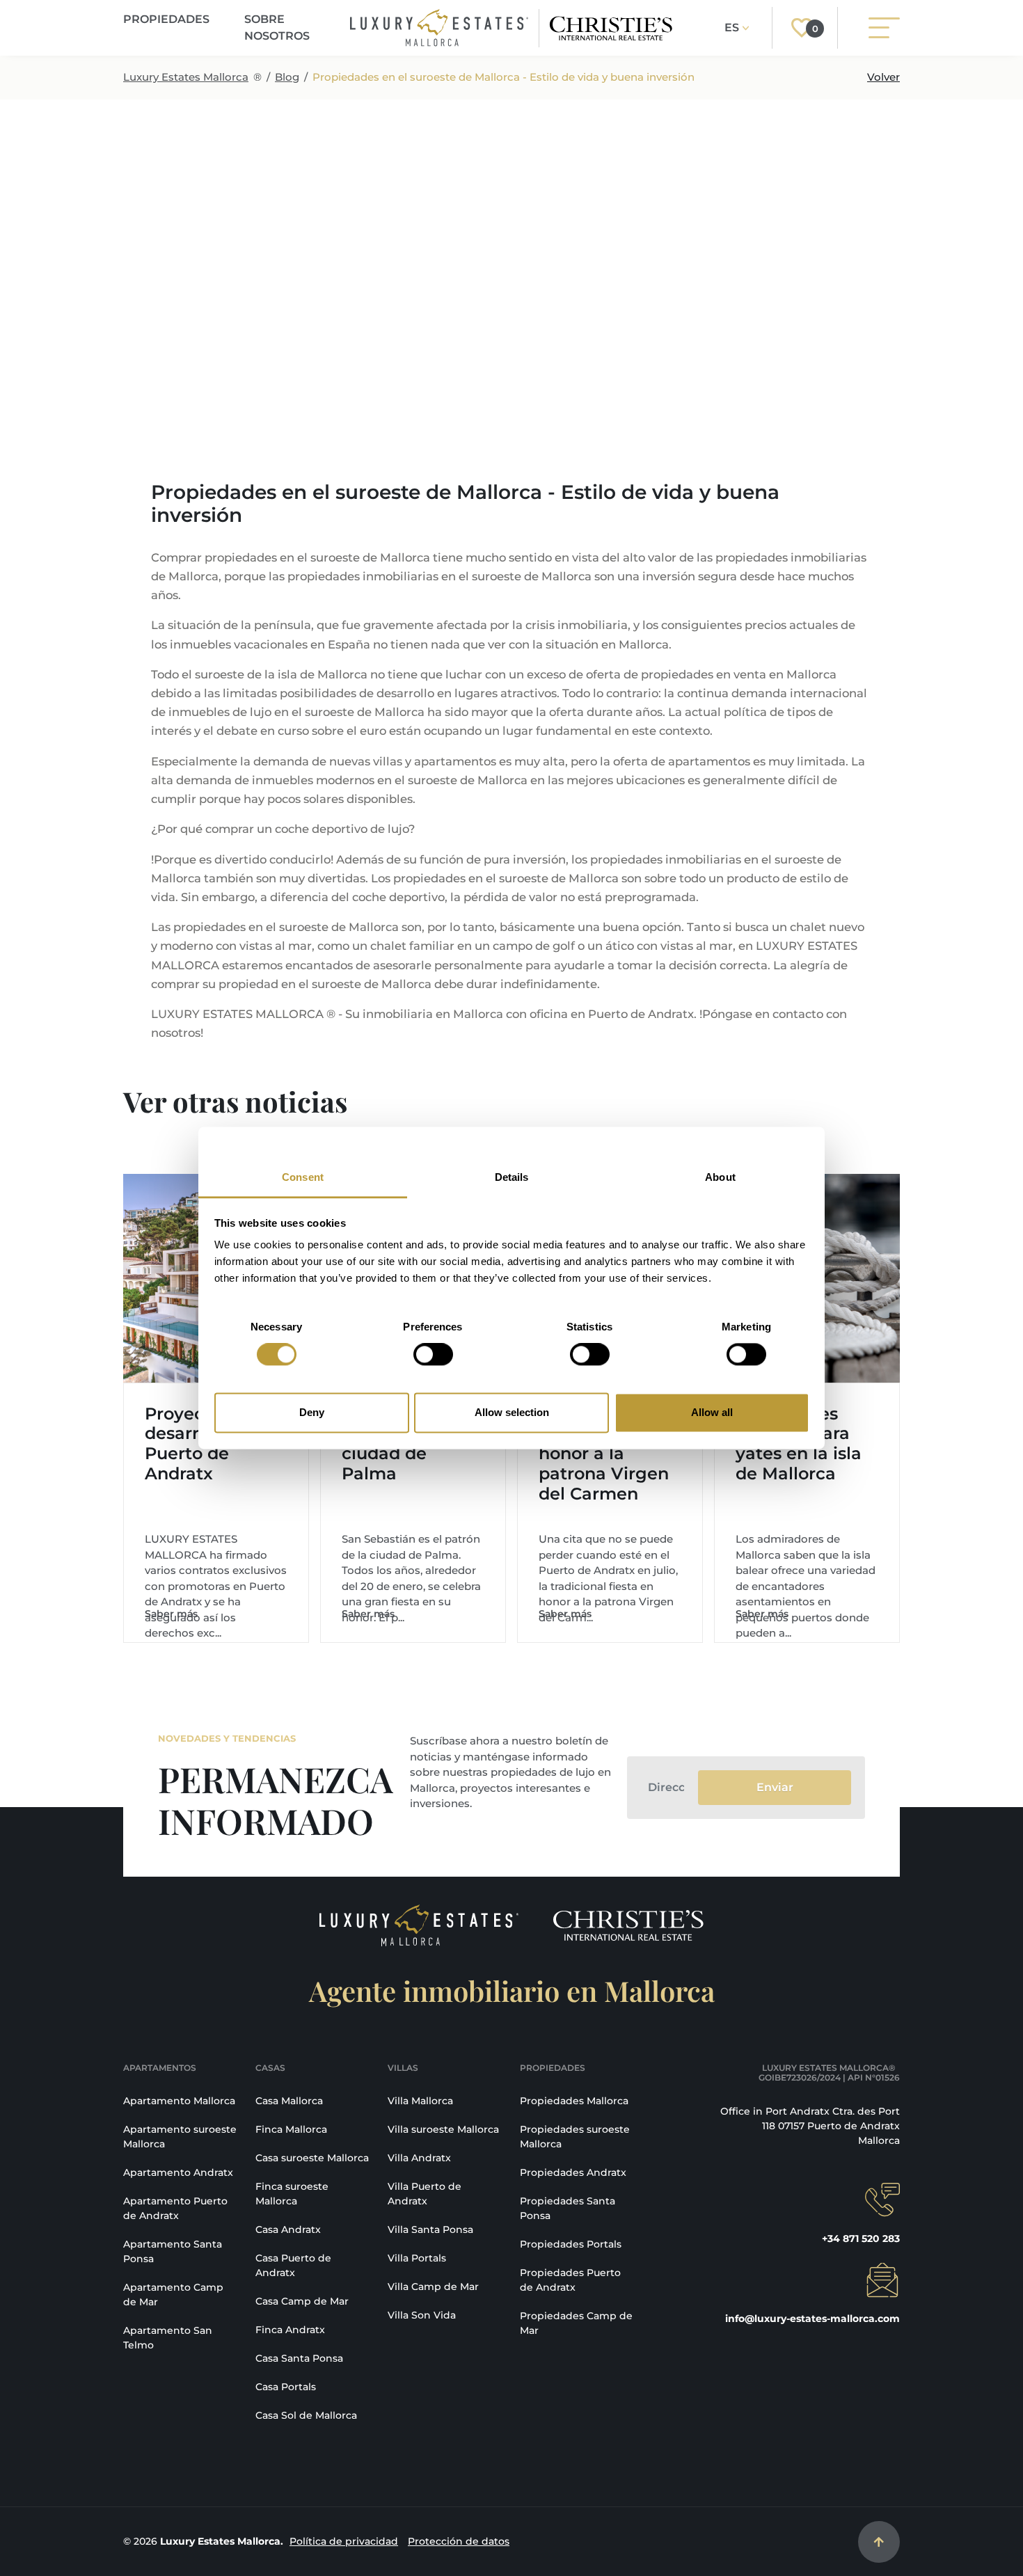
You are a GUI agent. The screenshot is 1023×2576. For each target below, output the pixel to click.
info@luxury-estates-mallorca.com (812, 2319)
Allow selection (512, 1412)
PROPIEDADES (166, 19)
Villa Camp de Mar (433, 2287)
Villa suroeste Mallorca (443, 2129)
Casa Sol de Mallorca (306, 2415)
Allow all (712, 1412)
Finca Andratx (290, 2330)
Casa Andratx (288, 2229)
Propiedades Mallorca (574, 2101)
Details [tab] (512, 1177)
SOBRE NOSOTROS (277, 27)
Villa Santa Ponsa (430, 2229)
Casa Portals (286, 2387)
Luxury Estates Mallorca (186, 77)
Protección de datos (459, 2541)
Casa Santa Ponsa (299, 2358)
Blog (287, 77)
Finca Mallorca (291, 2129)
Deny (312, 1412)
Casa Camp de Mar (302, 2301)
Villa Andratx (419, 2158)
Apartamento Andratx (178, 2172)
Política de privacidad (344, 2541)
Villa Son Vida (422, 2315)
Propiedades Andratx (573, 2172)
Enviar (775, 1787)
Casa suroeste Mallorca (312, 2158)
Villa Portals (417, 2258)
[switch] (433, 1355)
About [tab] (720, 1177)
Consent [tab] (303, 1177)
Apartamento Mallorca (179, 2101)
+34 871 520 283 (861, 2239)
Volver (883, 77)
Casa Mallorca (289, 2101)
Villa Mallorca (420, 2101)
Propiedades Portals (571, 2244)
